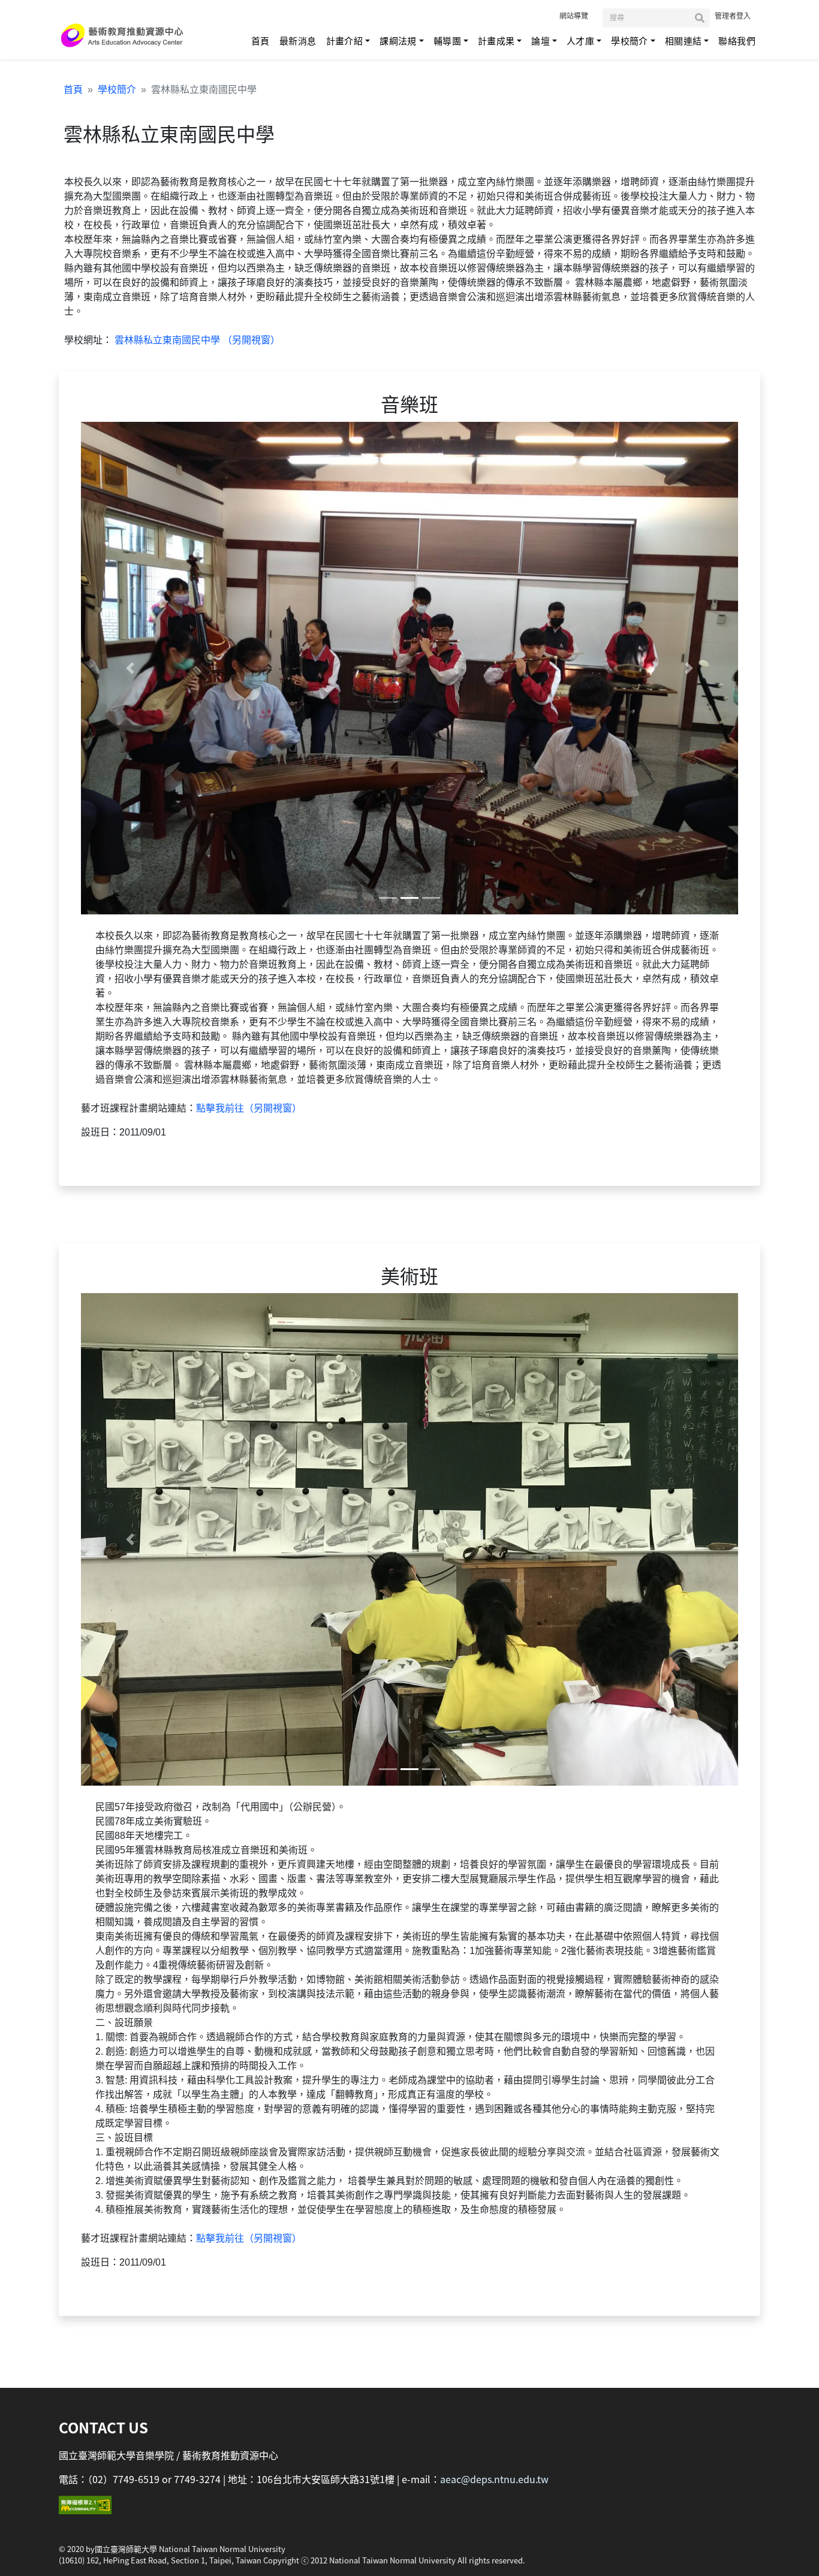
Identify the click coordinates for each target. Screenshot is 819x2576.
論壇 (541, 41)
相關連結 (683, 41)
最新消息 (298, 41)
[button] (130, 668)
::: (549, 15)
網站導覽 (574, 16)
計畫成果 (496, 41)
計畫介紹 (345, 41)
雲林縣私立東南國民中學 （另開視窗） (196, 340)
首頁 (261, 41)
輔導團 (447, 41)
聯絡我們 (737, 41)
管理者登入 (733, 16)
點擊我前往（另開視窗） (249, 1108)
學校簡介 (630, 41)
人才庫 (580, 41)
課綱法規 (398, 41)
